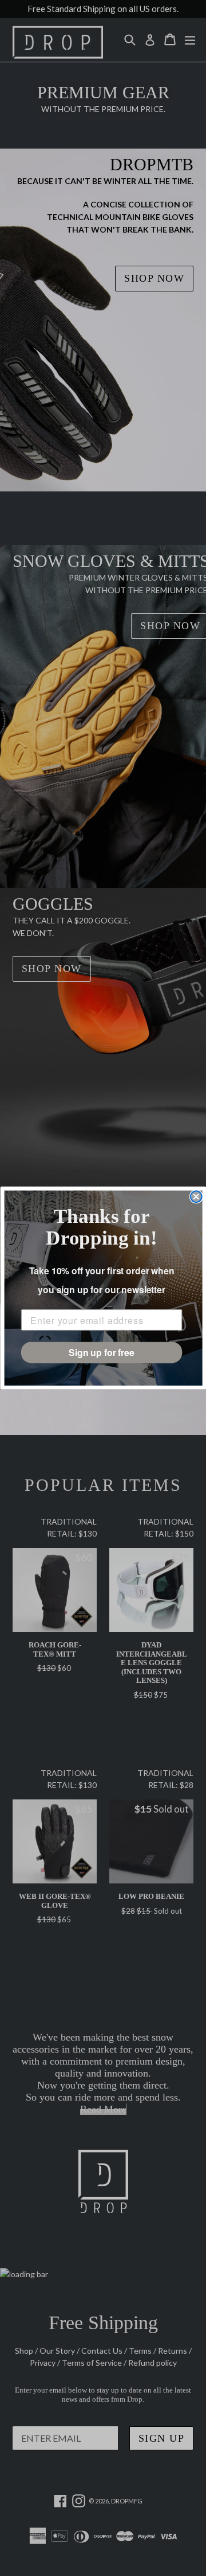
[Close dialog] (196, 1197)
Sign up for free (102, 1352)
